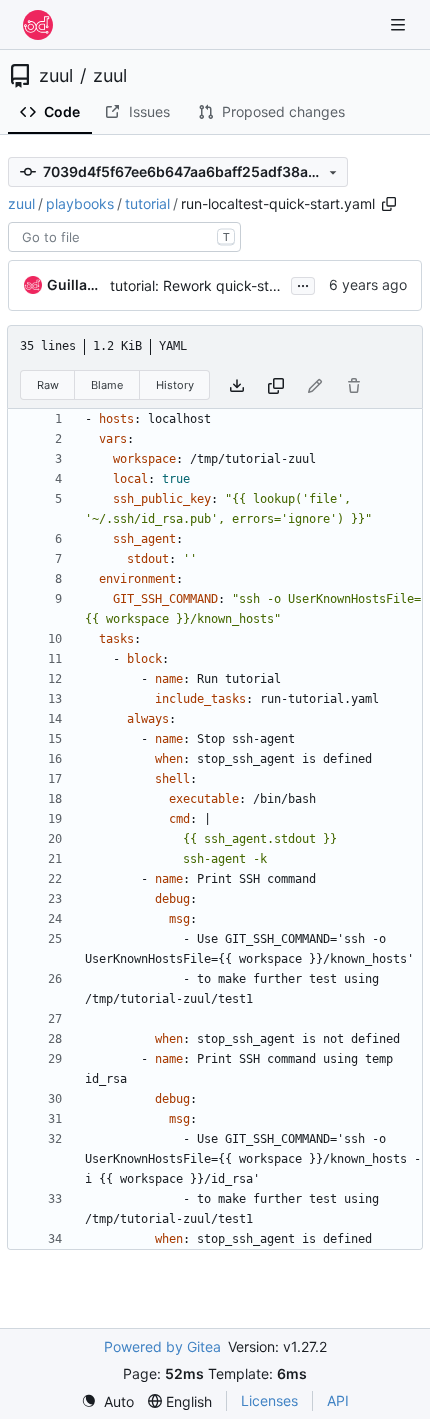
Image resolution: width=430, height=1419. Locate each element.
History (175, 385)
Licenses (269, 1400)
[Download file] (237, 385)
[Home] (38, 25)
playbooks (80, 203)
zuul (56, 76)
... (303, 283)
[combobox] (124, 237)
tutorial (147, 203)
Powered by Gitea (162, 1346)
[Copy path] (389, 204)
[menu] (107, 1401)
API (338, 1400)
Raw (48, 385)
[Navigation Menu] (400, 24)
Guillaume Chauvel (75, 284)
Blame (107, 385)
